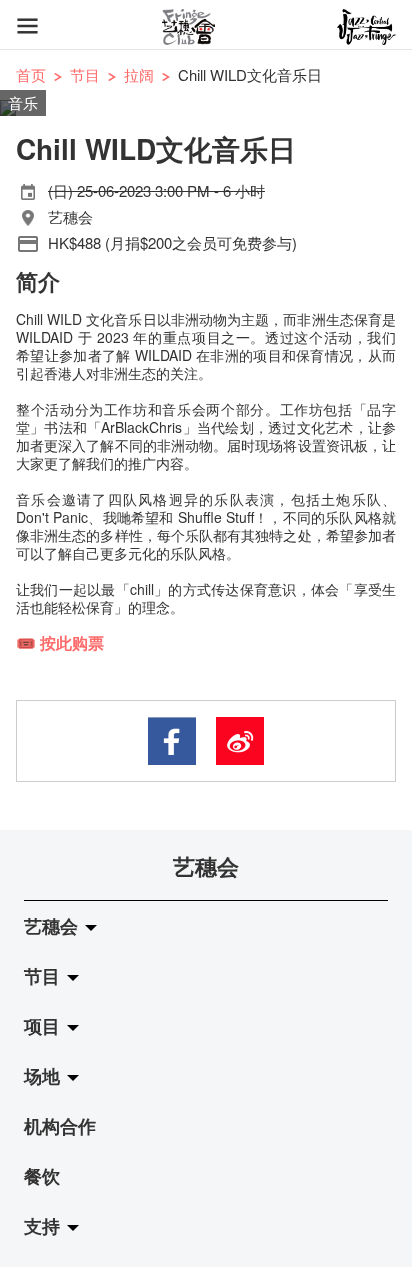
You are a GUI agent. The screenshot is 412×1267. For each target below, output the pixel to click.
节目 (85, 74)
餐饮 (42, 1176)
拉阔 (139, 74)
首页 (31, 74)
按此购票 (72, 642)
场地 (44, 1076)
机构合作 (60, 1126)
